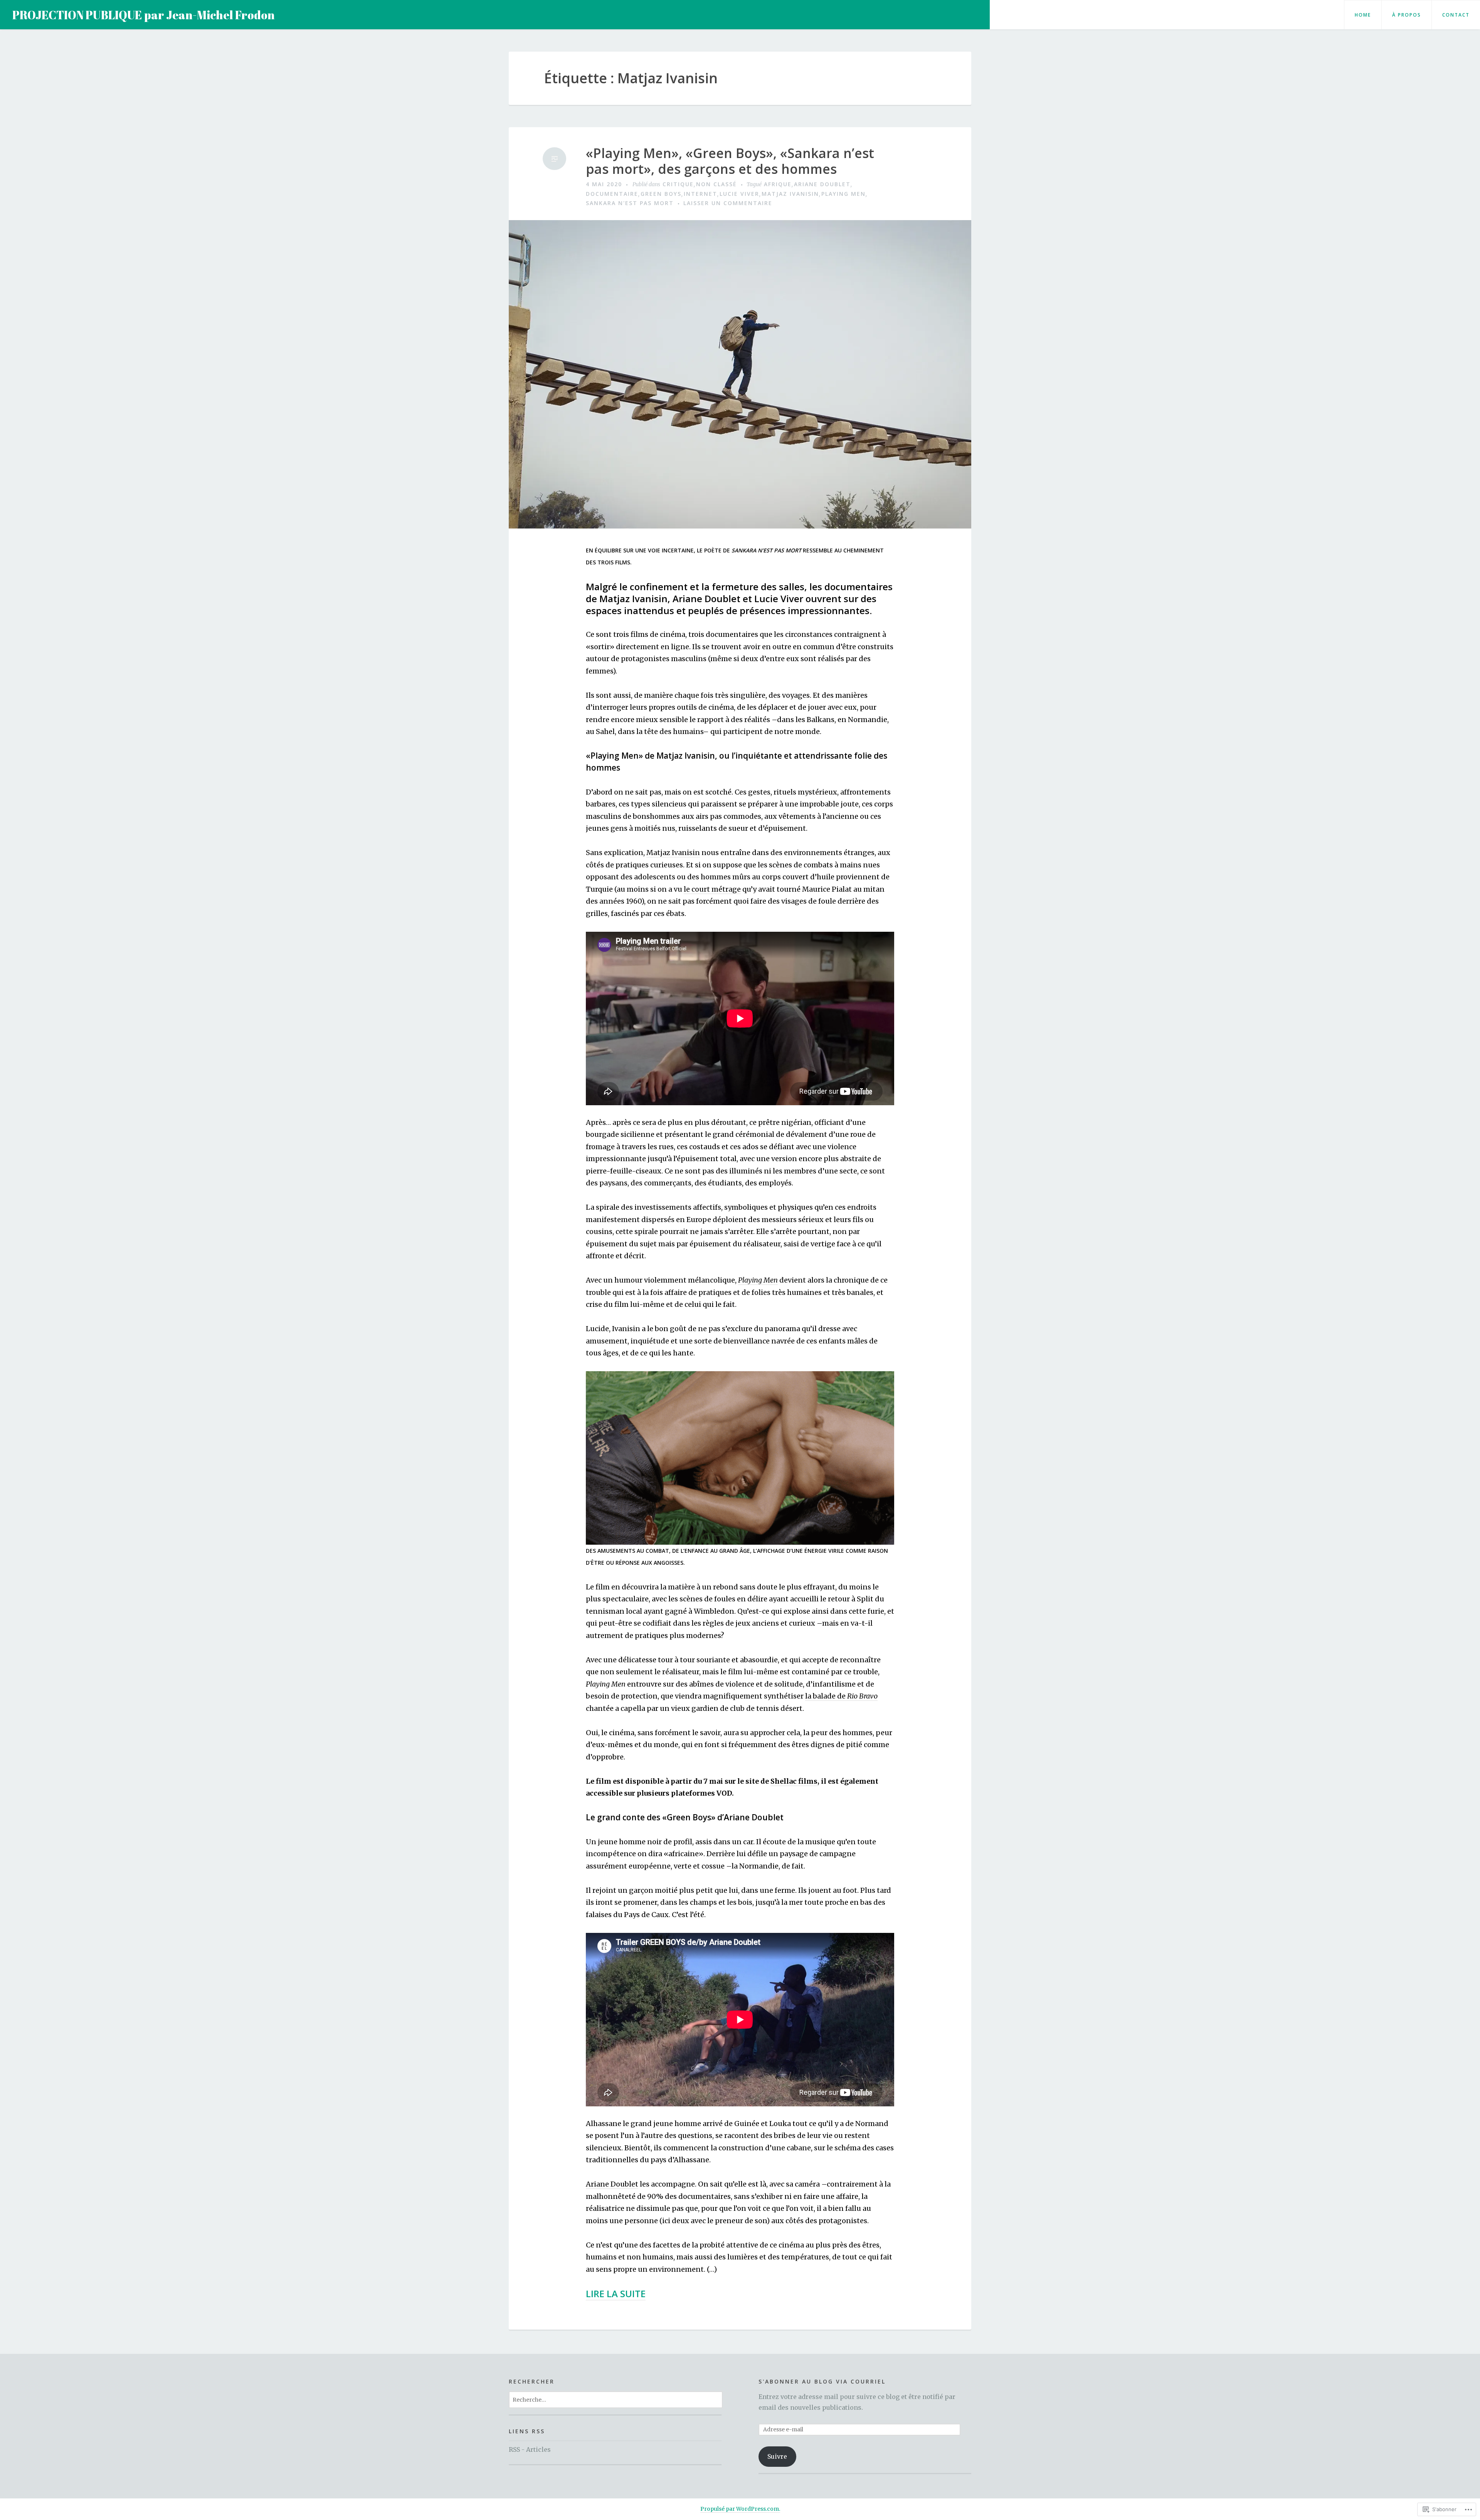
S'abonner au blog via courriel (822, 2381)
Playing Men (843, 194)
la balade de (841, 1696)
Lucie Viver (739, 194)
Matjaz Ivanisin (790, 194)
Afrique (778, 184)
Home (1363, 15)
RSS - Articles (530, 2449)
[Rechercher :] (616, 2399)
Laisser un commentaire (728, 203)
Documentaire (612, 194)
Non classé (716, 184)
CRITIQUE (678, 184)
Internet (700, 194)
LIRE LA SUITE (616, 2294)
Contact (1456, 15)
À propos (1407, 15)
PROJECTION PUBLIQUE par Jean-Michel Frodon (144, 15)
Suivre (777, 2456)
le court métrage (712, 889)
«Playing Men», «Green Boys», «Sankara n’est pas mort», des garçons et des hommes (730, 161)
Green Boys (661, 194)
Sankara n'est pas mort (630, 203)
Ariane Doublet (822, 184)
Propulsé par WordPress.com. (740, 2509)
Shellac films (794, 1781)
